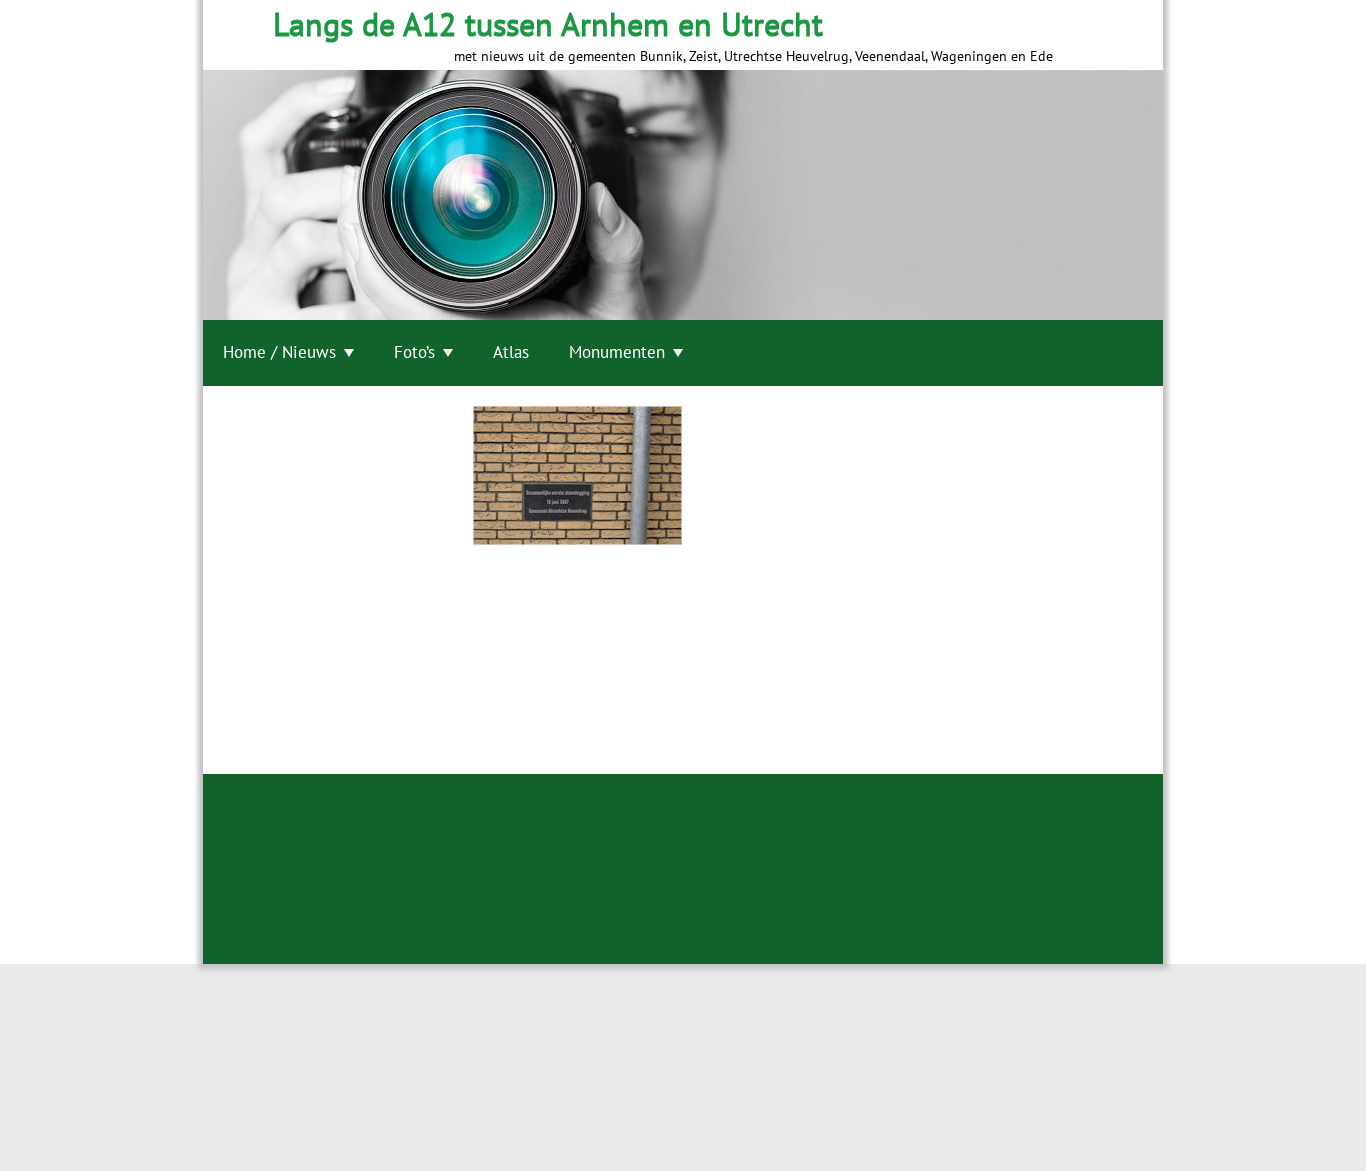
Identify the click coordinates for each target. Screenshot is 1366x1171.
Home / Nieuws (279, 352)
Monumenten (617, 352)
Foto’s (414, 352)
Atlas (511, 352)
